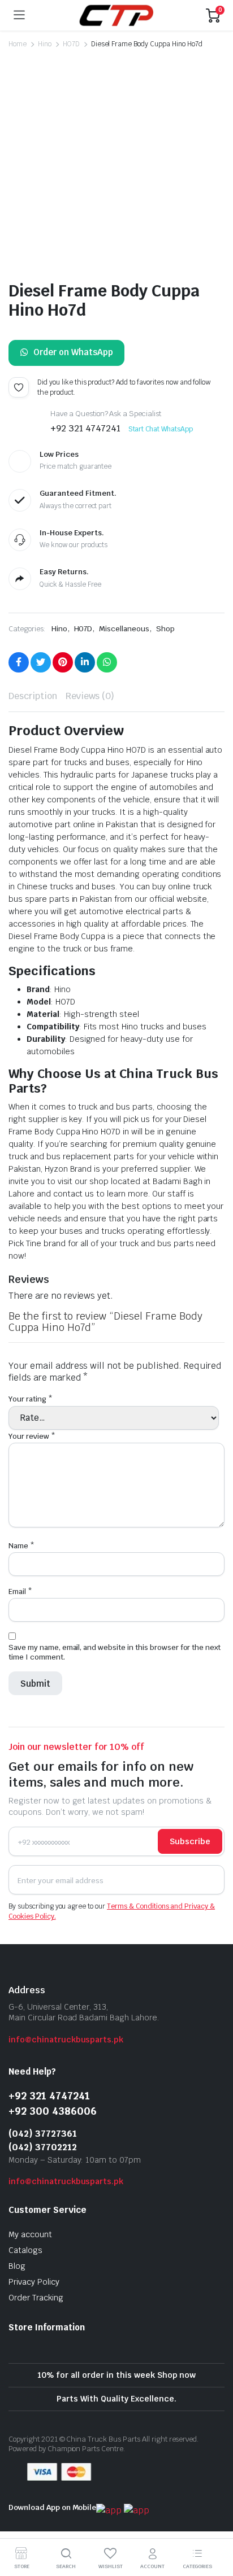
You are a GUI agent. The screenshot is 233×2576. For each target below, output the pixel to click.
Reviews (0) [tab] (90, 696)
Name (21, 1546)
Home (18, 44)
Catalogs (25, 2250)
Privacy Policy (34, 2282)
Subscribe (190, 1841)
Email (20, 1592)
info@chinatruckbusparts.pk (66, 2040)
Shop (165, 629)
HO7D (71, 44)
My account (30, 2234)
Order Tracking (36, 2298)
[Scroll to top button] (215, 2525)
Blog (17, 2266)
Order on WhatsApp (73, 352)
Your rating (31, 1399)
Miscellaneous (124, 629)
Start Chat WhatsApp (161, 429)
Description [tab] (33, 696)
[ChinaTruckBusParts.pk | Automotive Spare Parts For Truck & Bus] (116, 15)
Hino (45, 44)
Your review (32, 1436)
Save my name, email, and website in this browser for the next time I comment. (115, 1652)
